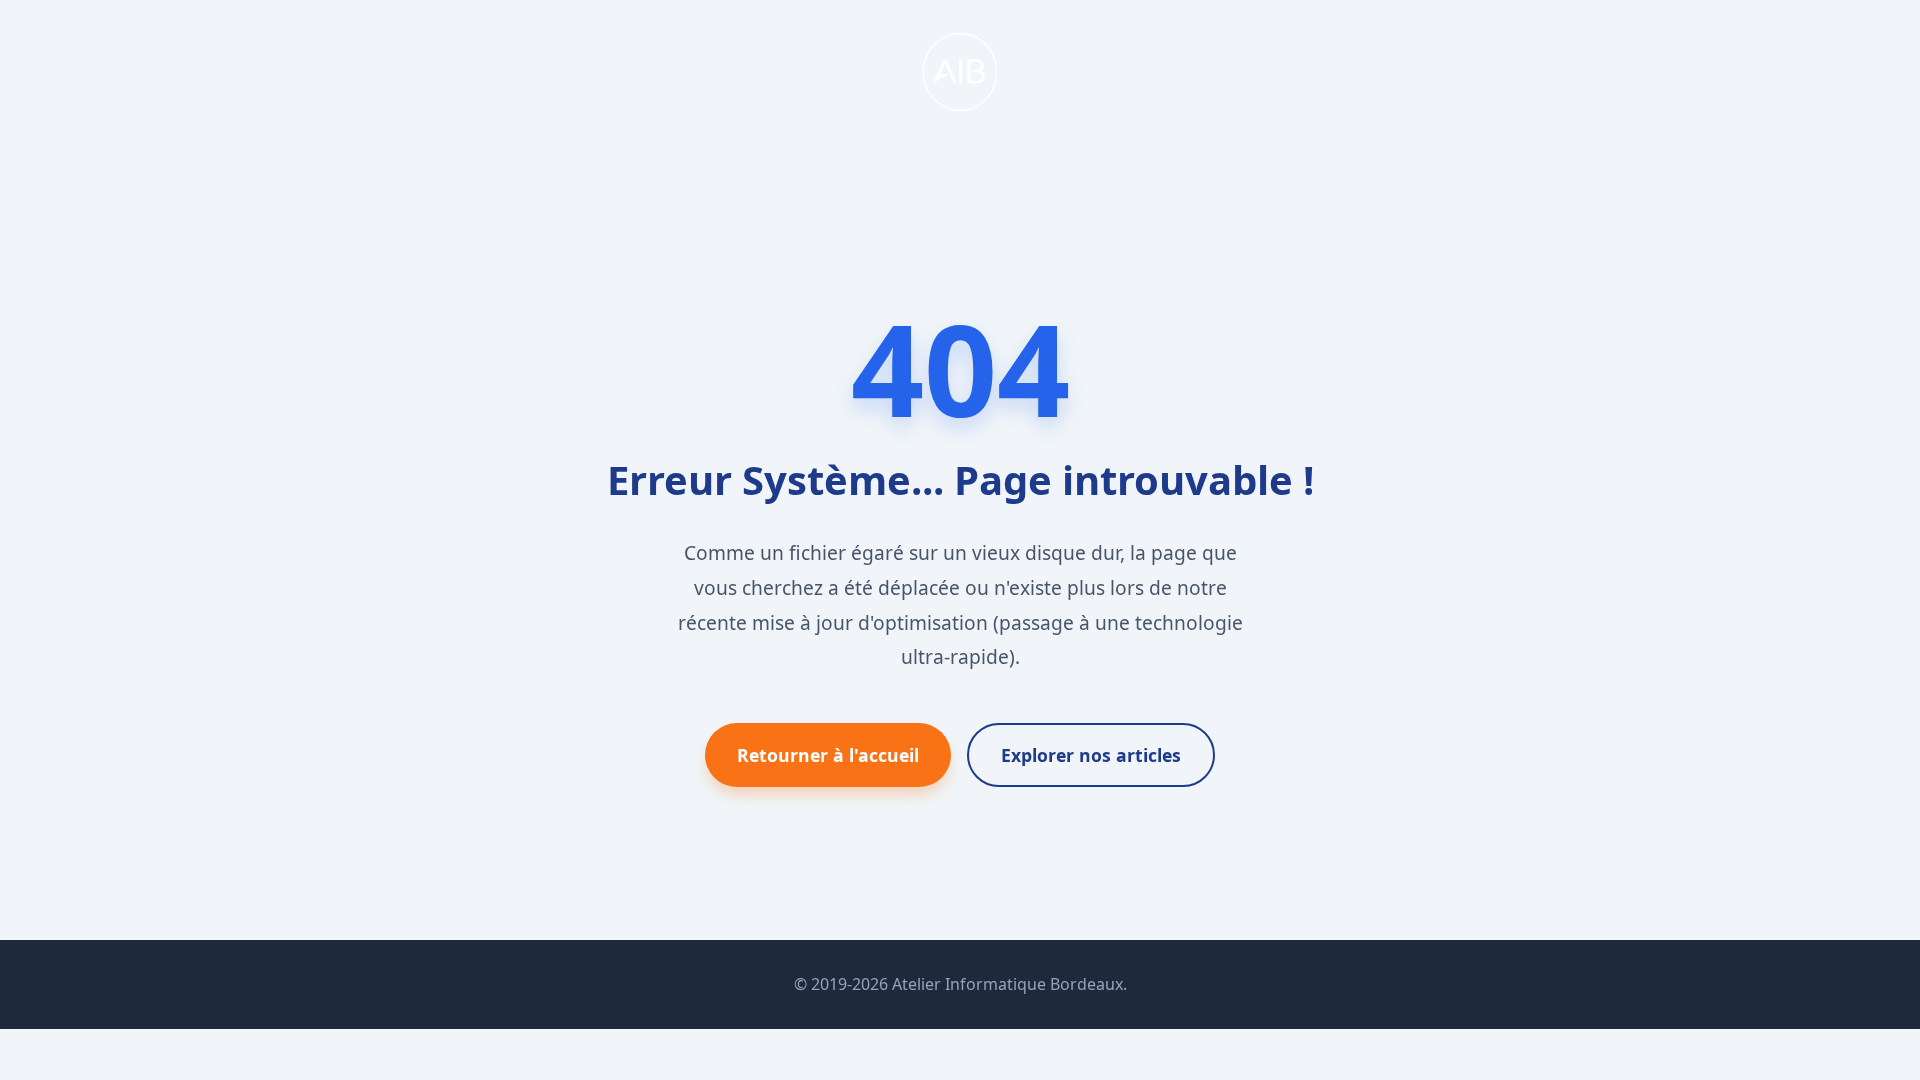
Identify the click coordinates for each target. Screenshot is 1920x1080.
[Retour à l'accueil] (960, 106)
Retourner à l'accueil (828, 755)
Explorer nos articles (1091, 755)
